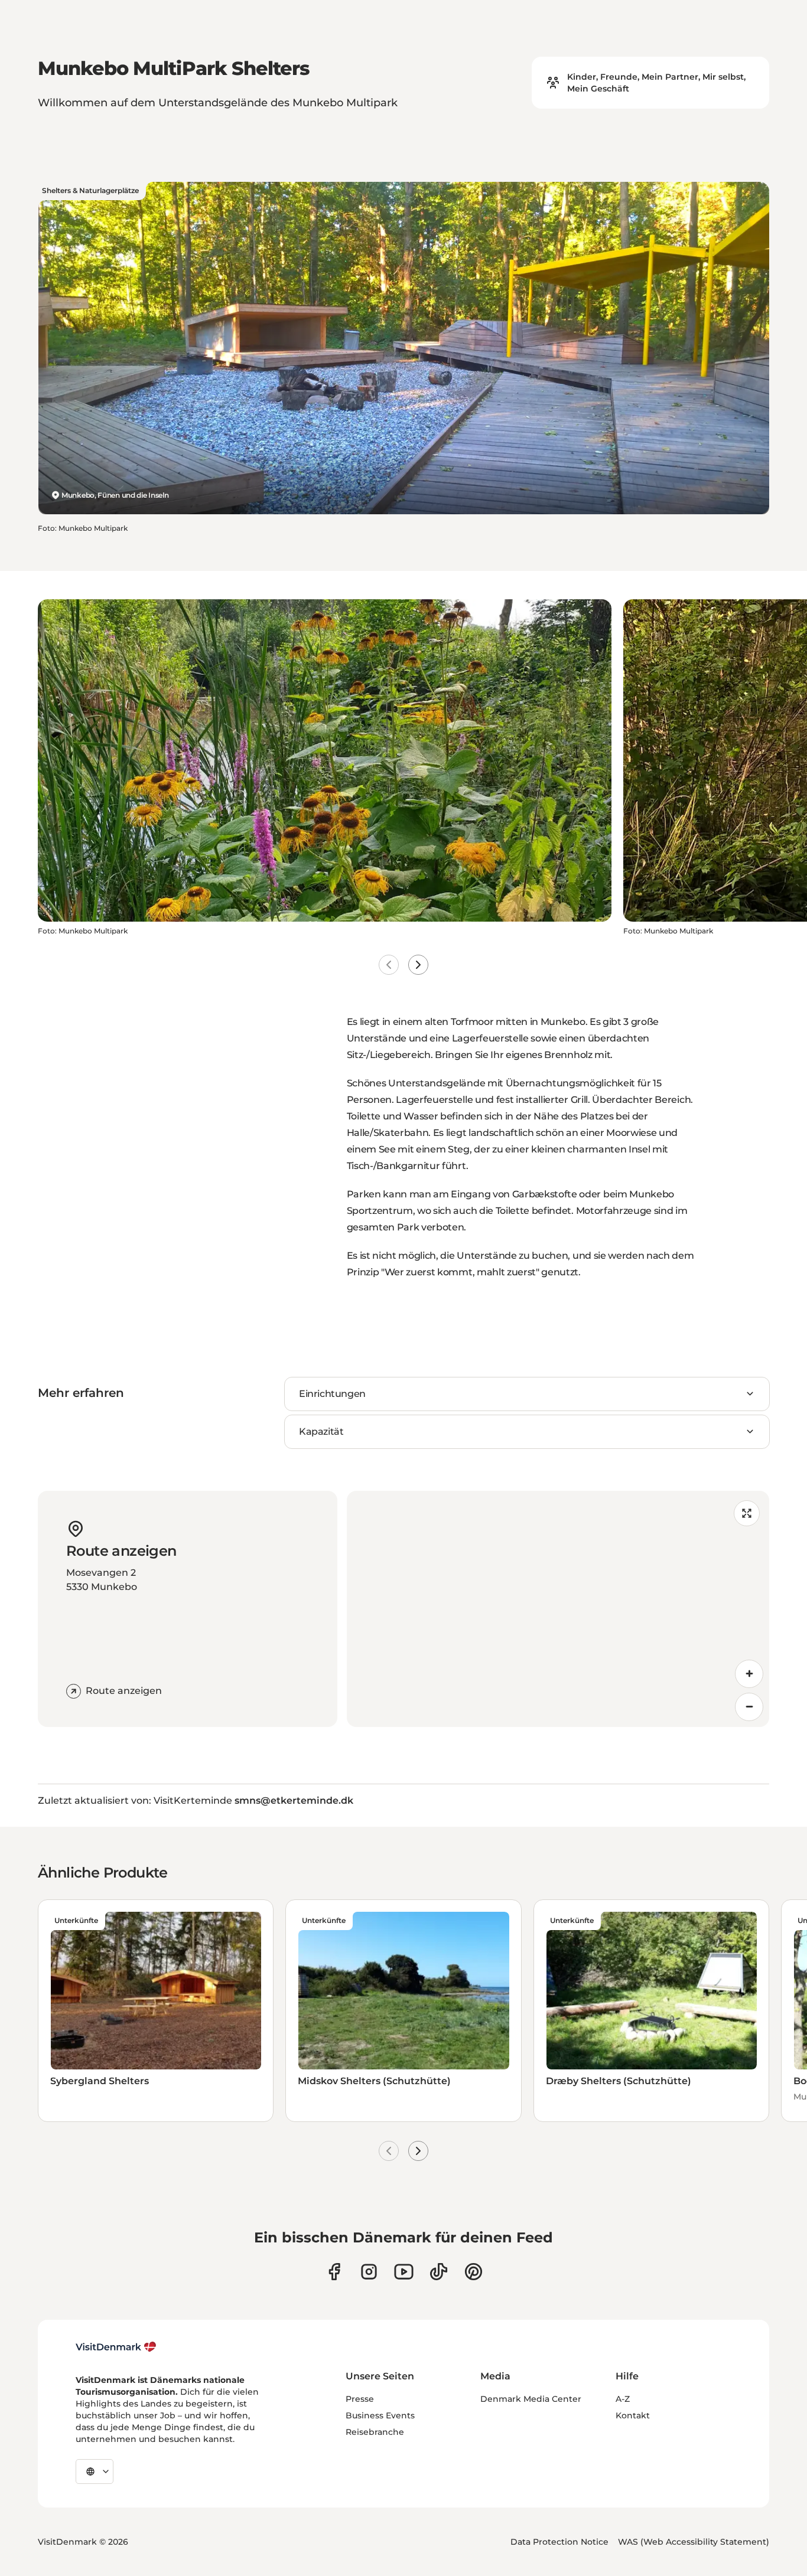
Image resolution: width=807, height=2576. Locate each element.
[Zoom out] (749, 1707)
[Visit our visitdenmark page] (404, 2272)
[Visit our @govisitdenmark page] (439, 2272)
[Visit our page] (369, 2272)
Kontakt (633, 2415)
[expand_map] (747, 1513)
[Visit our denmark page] (334, 2272)
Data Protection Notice (559, 2542)
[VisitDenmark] (116, 2347)
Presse (360, 2399)
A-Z (623, 2399)
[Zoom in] (749, 1674)
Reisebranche (375, 2432)
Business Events (380, 2415)
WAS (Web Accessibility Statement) (694, 2542)
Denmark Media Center (531, 2399)
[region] (558, 1609)
